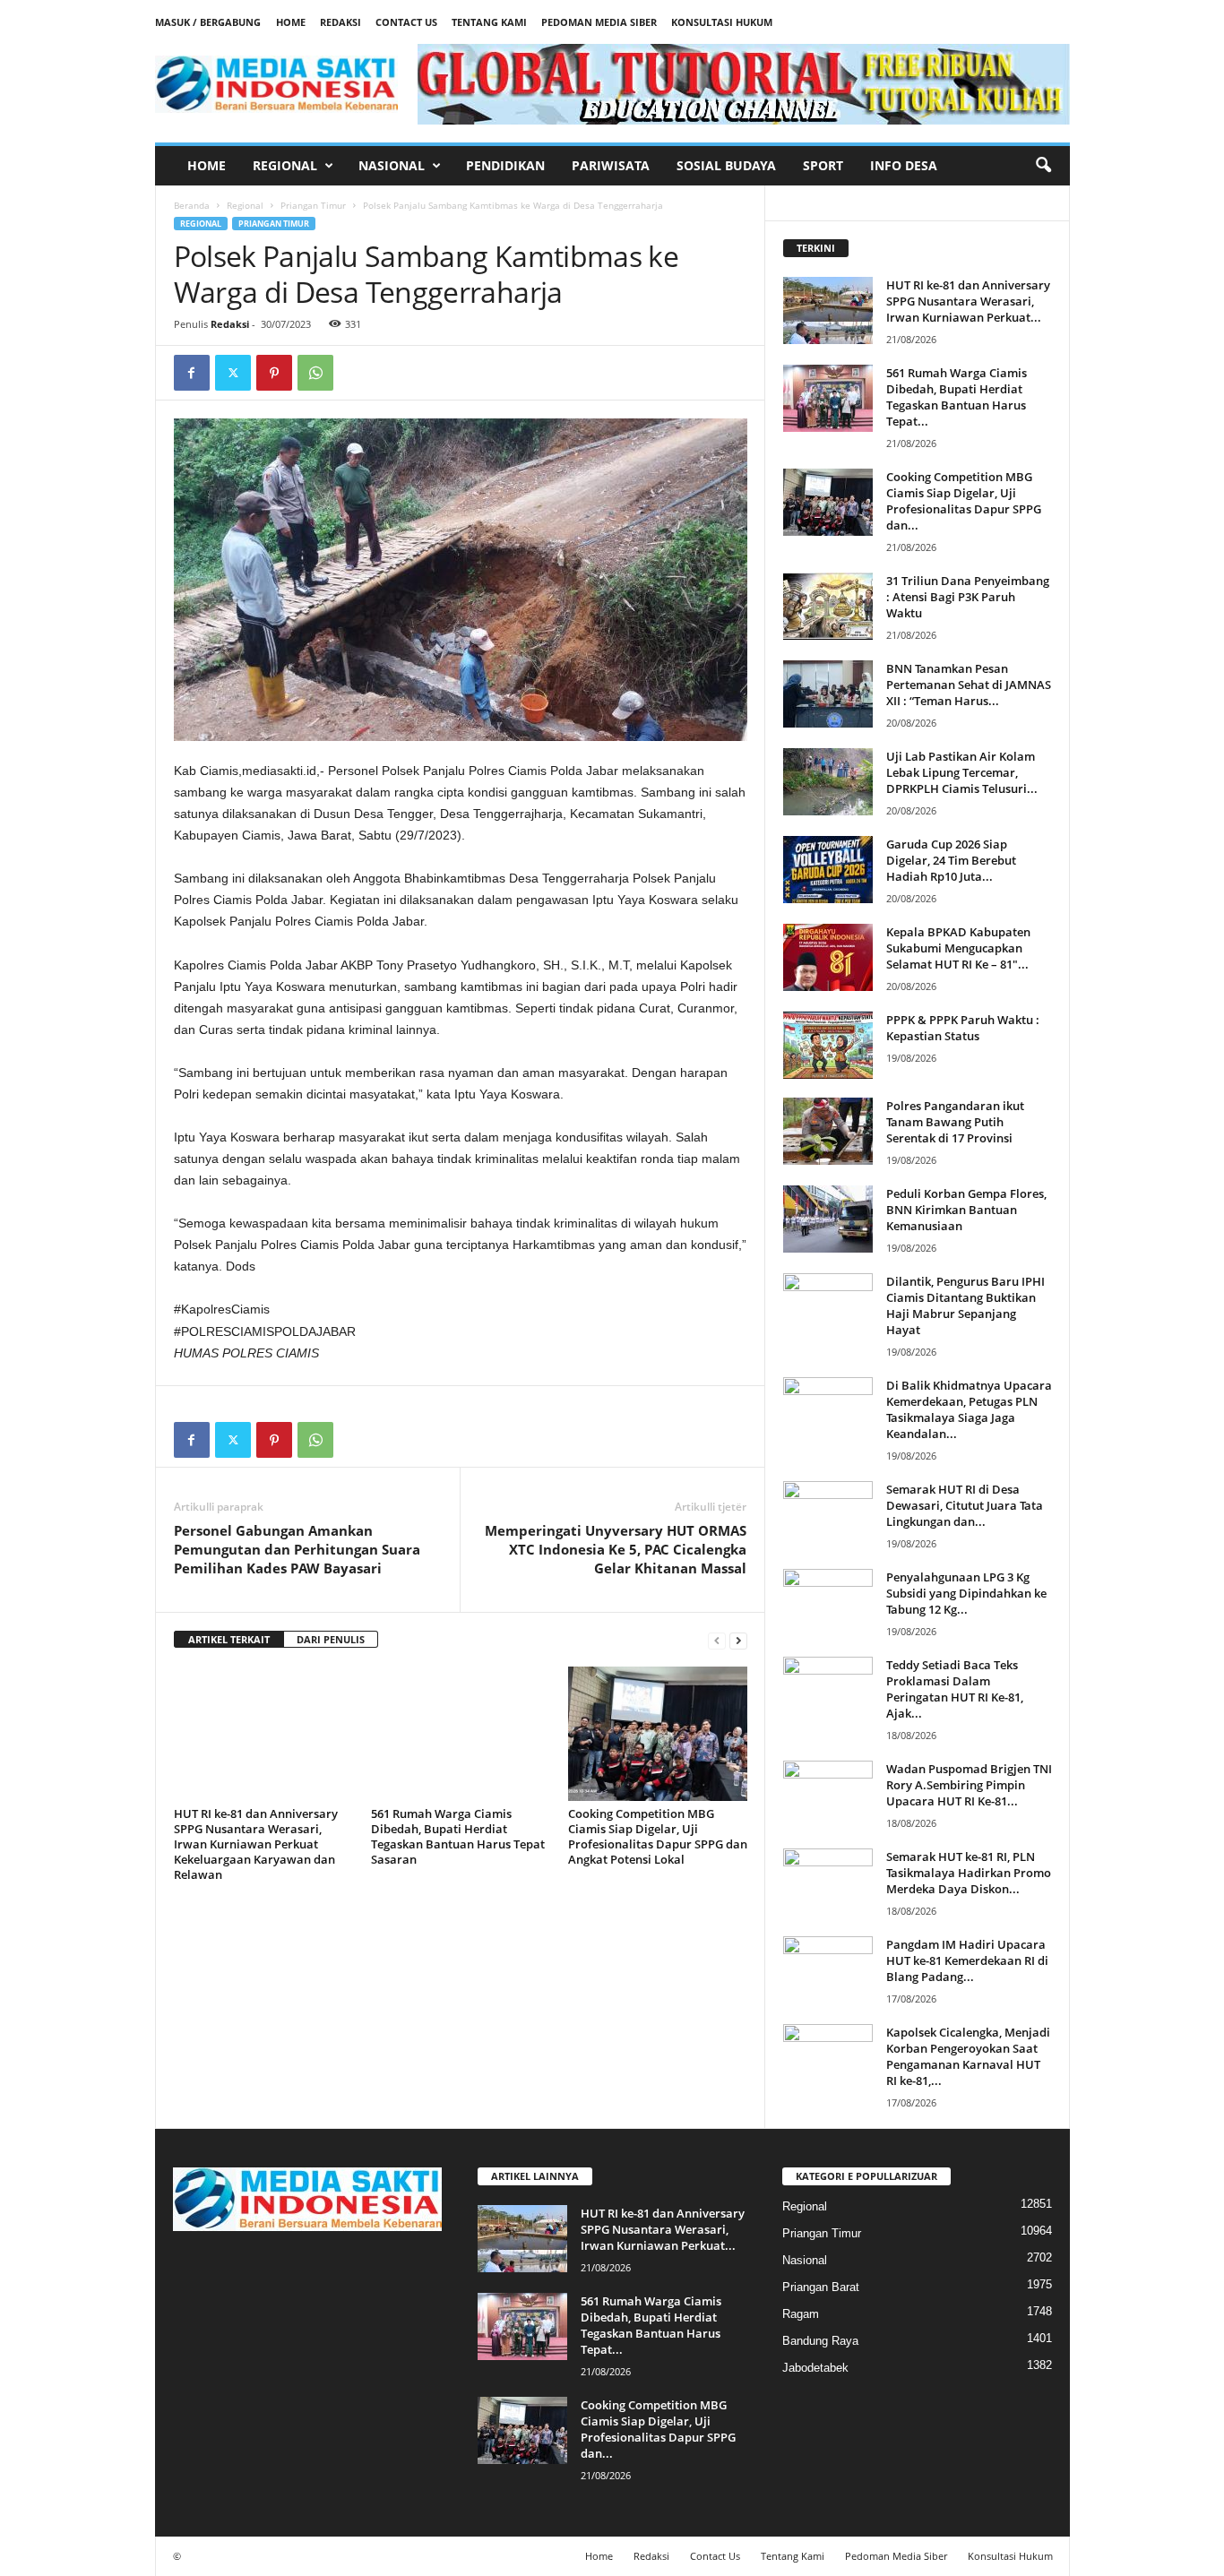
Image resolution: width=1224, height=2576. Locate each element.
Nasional (392, 165)
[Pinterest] (274, 373)
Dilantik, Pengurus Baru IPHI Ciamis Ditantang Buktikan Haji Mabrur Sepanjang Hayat (965, 1305)
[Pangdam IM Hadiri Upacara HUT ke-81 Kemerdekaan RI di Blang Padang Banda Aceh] (828, 1970)
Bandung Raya (820, 2341)
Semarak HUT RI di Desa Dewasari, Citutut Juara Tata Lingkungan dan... (965, 1505)
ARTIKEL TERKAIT (229, 1639)
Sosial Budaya (726, 165)
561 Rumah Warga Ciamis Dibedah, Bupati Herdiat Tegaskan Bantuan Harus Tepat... (957, 397)
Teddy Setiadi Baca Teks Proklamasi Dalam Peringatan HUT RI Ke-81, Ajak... (955, 1689)
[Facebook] (192, 373)
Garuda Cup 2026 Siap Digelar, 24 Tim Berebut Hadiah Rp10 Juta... (951, 860)
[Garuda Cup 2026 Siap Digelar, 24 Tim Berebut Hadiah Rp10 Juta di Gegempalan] (828, 870)
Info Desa (904, 165)
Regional (285, 165)
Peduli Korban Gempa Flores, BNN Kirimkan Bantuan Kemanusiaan (966, 1210)
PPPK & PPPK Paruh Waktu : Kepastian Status (963, 1028)
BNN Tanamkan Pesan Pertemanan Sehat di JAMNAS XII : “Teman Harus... (969, 685)
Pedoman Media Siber (599, 22)
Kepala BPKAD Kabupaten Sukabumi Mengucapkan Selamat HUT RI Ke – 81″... (958, 948)
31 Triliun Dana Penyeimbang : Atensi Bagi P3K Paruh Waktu (968, 597)
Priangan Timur (313, 205)
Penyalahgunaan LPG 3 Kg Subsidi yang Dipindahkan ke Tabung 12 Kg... (966, 1593)
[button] (1043, 166)
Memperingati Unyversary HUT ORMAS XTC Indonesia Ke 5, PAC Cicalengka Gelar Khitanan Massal (616, 1549)
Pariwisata (611, 165)
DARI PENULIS (331, 1639)
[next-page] (738, 1640)
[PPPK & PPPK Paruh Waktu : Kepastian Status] (828, 1045)
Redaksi (340, 22)
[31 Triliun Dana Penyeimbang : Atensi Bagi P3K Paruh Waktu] (828, 606)
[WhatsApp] (315, 373)
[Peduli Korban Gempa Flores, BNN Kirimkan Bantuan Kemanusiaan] (828, 1219)
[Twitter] (233, 373)
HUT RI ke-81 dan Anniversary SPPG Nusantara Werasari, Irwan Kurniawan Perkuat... (968, 301)
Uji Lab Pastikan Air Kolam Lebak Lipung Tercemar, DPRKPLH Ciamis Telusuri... (962, 772)
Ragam (801, 2314)
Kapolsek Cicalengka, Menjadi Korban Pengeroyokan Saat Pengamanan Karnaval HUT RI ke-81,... (968, 2056)
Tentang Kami (489, 22)
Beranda (192, 205)
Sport (823, 165)
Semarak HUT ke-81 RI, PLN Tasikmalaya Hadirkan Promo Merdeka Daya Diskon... (969, 1873)
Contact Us (406, 22)
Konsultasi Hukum (722, 22)
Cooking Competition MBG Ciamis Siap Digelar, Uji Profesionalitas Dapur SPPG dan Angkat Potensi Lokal (658, 1836)
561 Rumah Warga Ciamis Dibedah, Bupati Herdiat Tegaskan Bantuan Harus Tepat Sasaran (458, 1836)
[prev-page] (717, 1640)
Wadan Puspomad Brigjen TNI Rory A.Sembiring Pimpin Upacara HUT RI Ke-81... (969, 1785)
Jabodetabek (815, 2368)
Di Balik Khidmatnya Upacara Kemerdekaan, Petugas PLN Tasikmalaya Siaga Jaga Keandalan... (969, 1409)
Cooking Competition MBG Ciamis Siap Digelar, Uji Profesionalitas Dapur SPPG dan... (964, 501)
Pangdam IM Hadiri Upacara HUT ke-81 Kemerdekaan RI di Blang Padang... (967, 1960)
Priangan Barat (821, 2287)
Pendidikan (505, 165)
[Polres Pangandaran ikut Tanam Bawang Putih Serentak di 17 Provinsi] (828, 1131)
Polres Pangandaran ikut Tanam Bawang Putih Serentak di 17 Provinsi (955, 1122)
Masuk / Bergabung (208, 22)
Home (291, 22)
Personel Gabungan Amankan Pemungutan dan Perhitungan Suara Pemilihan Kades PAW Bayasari (297, 1549)
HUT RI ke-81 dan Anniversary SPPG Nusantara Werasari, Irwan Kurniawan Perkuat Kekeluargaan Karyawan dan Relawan (256, 1844)
